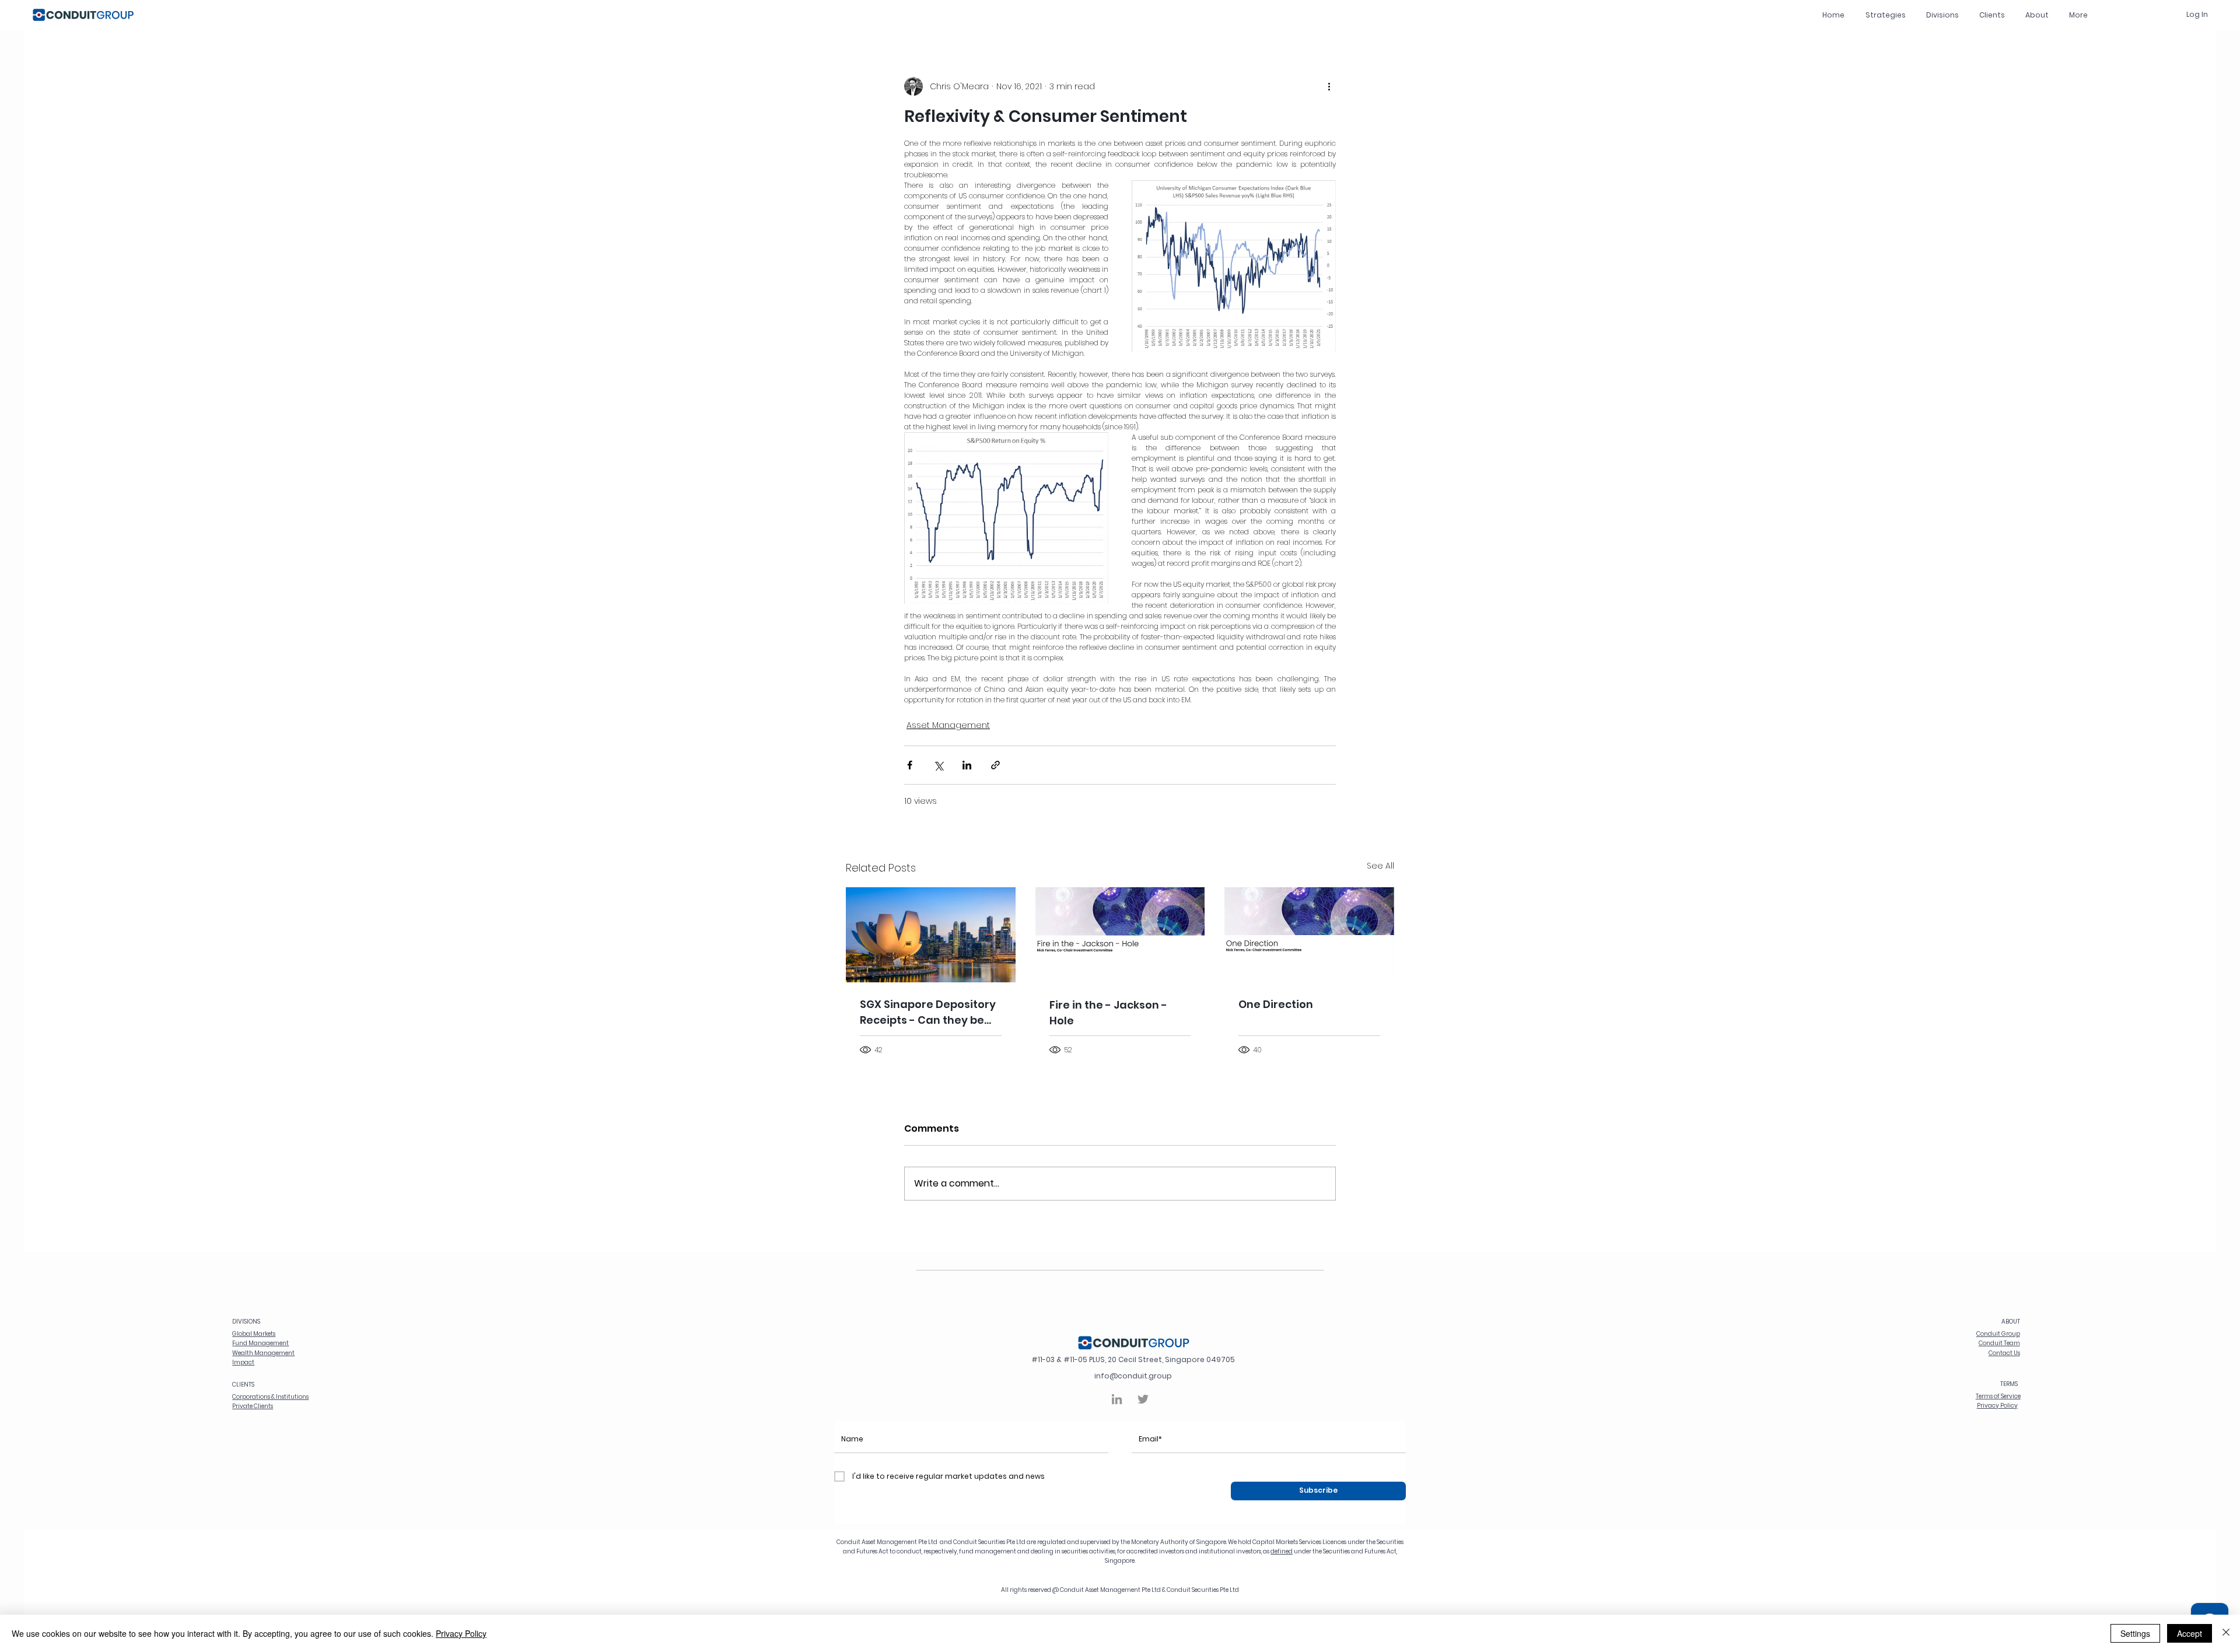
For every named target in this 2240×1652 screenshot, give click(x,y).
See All (1380, 866)
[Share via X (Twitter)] (938, 765)
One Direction (1276, 1004)
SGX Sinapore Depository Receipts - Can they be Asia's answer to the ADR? (930, 1012)
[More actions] (1329, 86)
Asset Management (948, 725)
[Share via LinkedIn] (967, 765)
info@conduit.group (1133, 1376)
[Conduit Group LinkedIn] (1117, 1399)
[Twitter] (1143, 1399)
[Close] (2226, 1633)
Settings (2135, 1633)
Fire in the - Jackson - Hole (1108, 1013)
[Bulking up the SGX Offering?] (931, 935)
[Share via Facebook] (910, 765)
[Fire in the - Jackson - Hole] (1120, 935)
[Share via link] (995, 765)
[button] (1942, 15)
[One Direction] (1309, 935)
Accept (2190, 1633)
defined (1282, 1551)
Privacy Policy (461, 1633)
